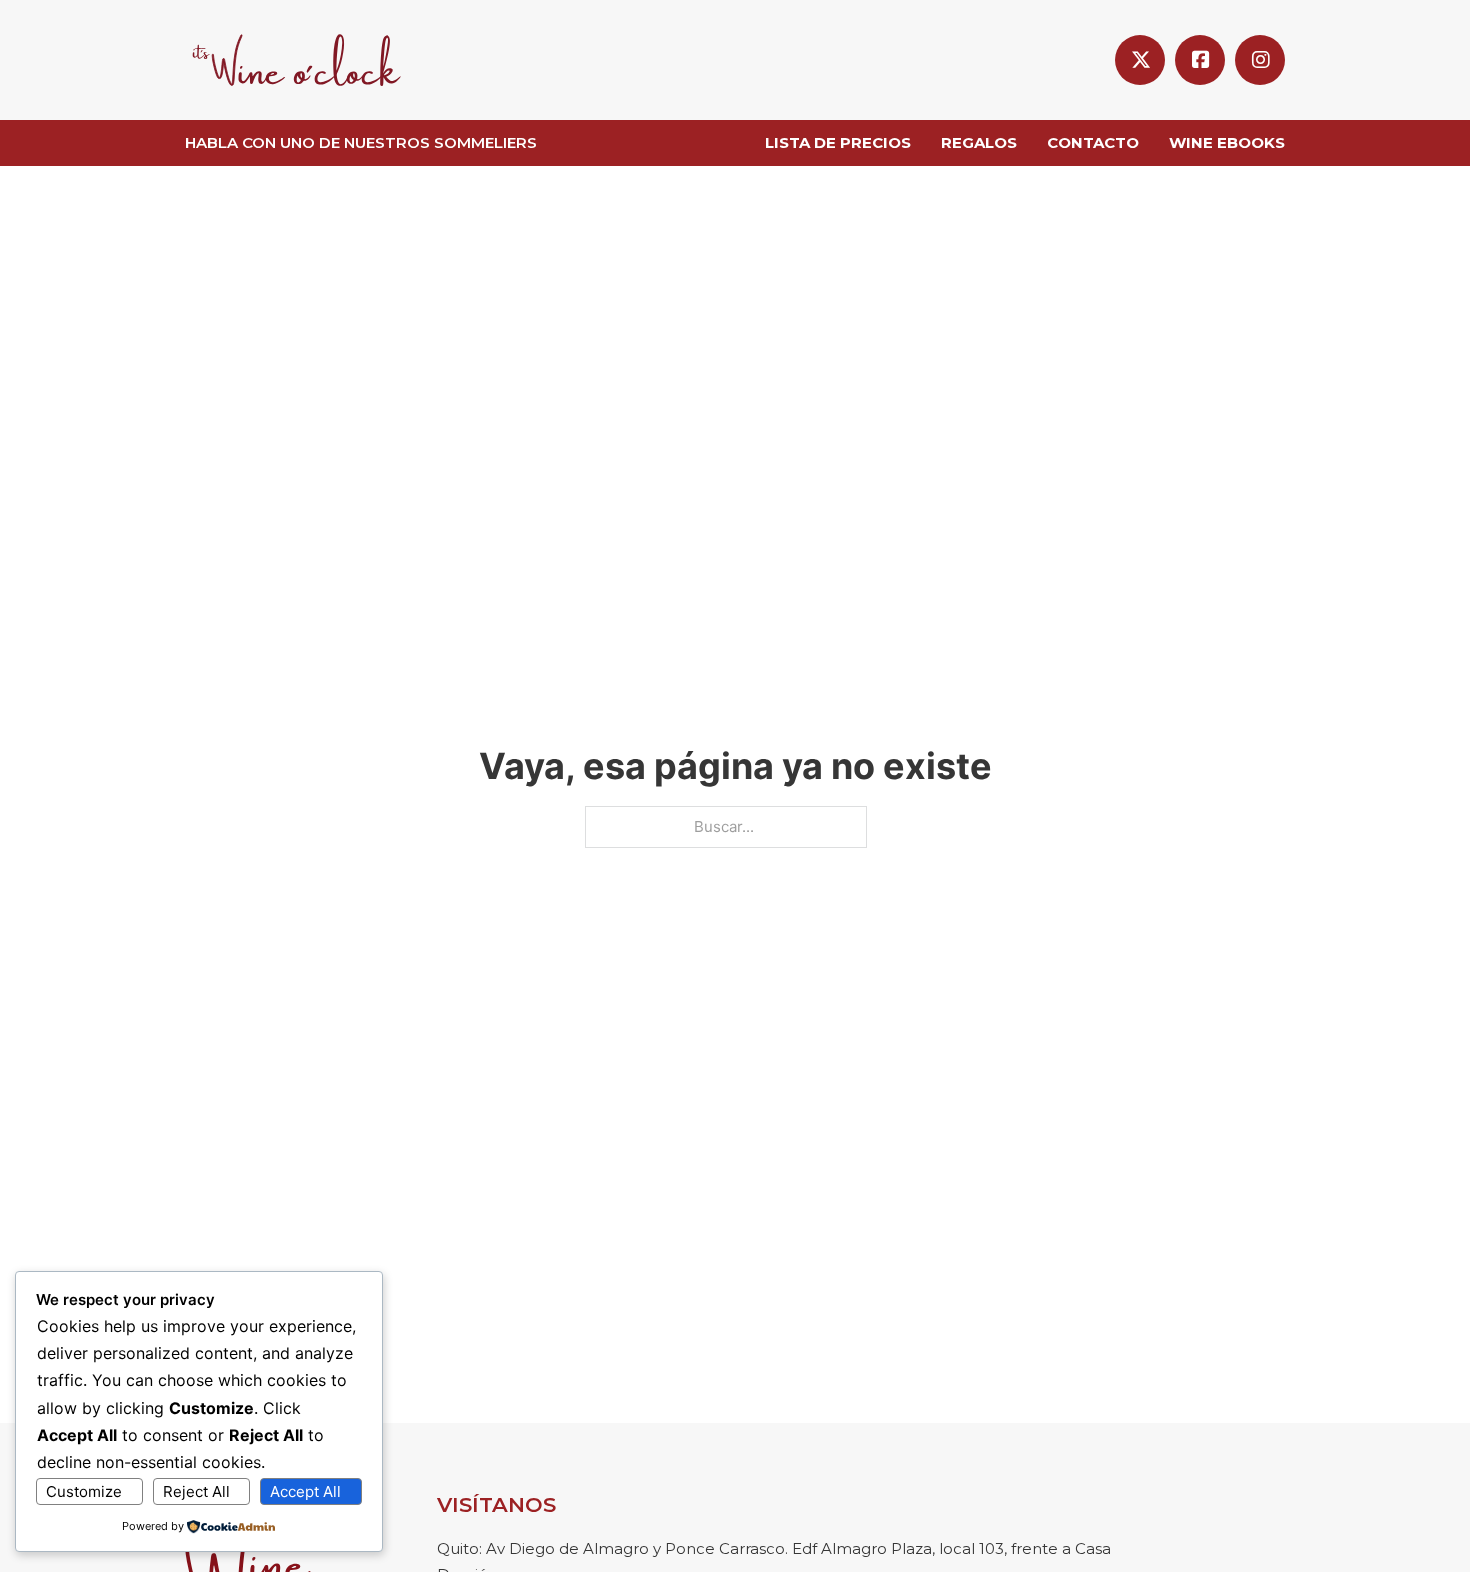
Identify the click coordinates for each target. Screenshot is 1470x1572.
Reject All (196, 1491)
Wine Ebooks (1227, 142)
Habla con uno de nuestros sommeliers (361, 142)
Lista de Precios (838, 142)
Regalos (979, 142)
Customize (84, 1491)
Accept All (305, 1491)
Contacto (1093, 142)
